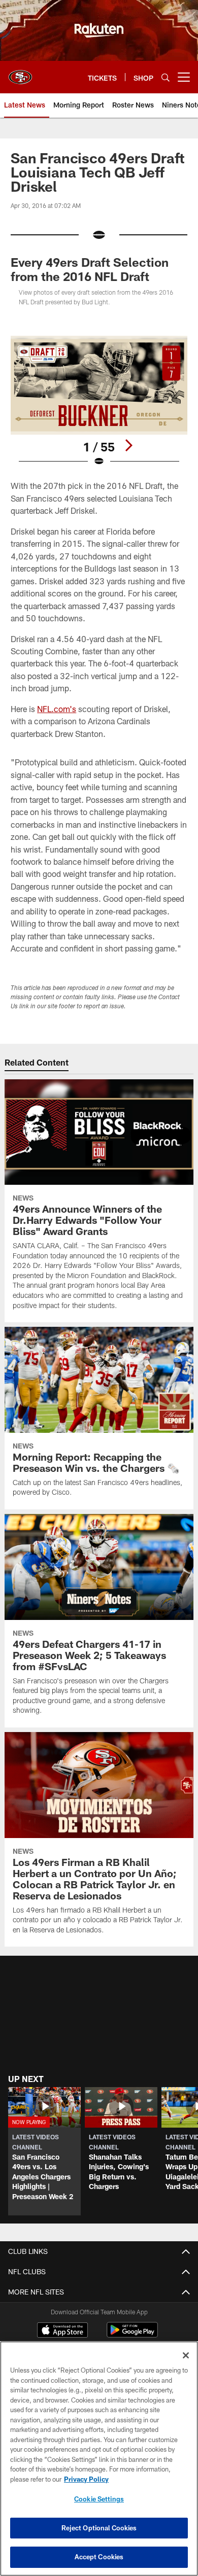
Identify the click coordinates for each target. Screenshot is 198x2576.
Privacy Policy (86, 2479)
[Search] (166, 77)
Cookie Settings (99, 2499)
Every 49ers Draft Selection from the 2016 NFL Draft (90, 269)
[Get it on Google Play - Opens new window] (132, 2335)
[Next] (128, 445)
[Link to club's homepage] (20, 73)
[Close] (186, 2355)
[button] (44, 2151)
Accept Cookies (99, 2557)
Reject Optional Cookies (99, 2528)
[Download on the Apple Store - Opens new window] (62, 2331)
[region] (99, 2459)
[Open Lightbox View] (99, 401)
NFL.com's (57, 709)
